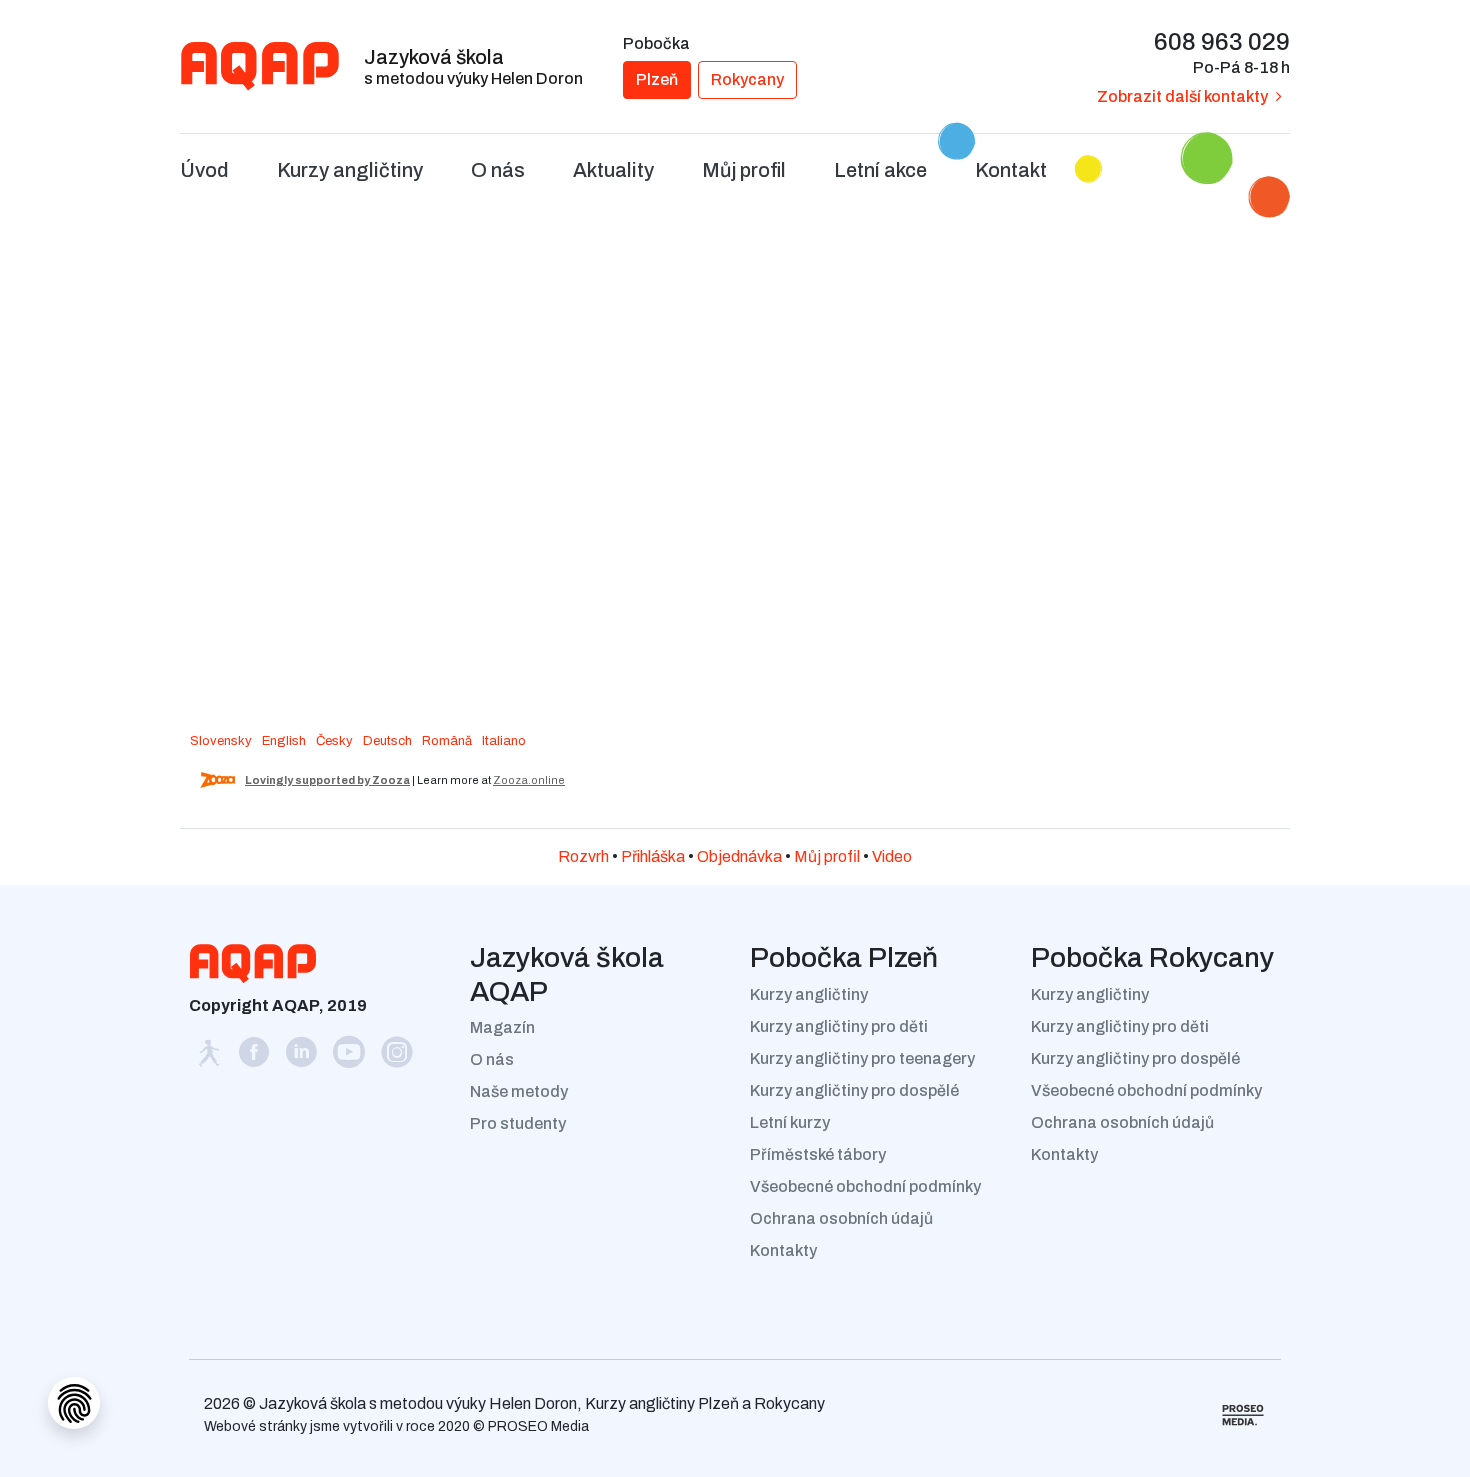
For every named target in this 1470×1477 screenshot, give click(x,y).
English (284, 741)
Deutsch (387, 741)
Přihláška (653, 856)
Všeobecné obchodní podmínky (865, 1186)
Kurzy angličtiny (809, 994)
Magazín (502, 1027)
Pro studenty (518, 1123)
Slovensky (221, 741)
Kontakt (1011, 170)
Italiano (504, 741)
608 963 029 (1222, 42)
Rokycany (747, 79)
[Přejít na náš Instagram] (397, 1057)
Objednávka (739, 856)
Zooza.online (529, 780)
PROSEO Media (538, 1426)
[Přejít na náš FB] (255, 1057)
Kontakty (783, 1250)
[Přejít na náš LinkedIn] (303, 1057)
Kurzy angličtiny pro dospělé (854, 1090)
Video (892, 856)
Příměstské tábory (818, 1154)
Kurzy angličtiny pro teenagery (862, 1058)
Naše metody (519, 1091)
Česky (334, 741)
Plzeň (657, 79)
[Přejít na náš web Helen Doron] (210, 1057)
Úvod (204, 170)
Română (447, 741)
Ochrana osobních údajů (841, 1218)
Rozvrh (583, 856)
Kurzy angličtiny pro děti (839, 1026)
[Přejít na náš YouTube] (351, 1057)
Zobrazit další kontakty (1182, 96)
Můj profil (827, 856)
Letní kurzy (790, 1122)
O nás (492, 1059)
